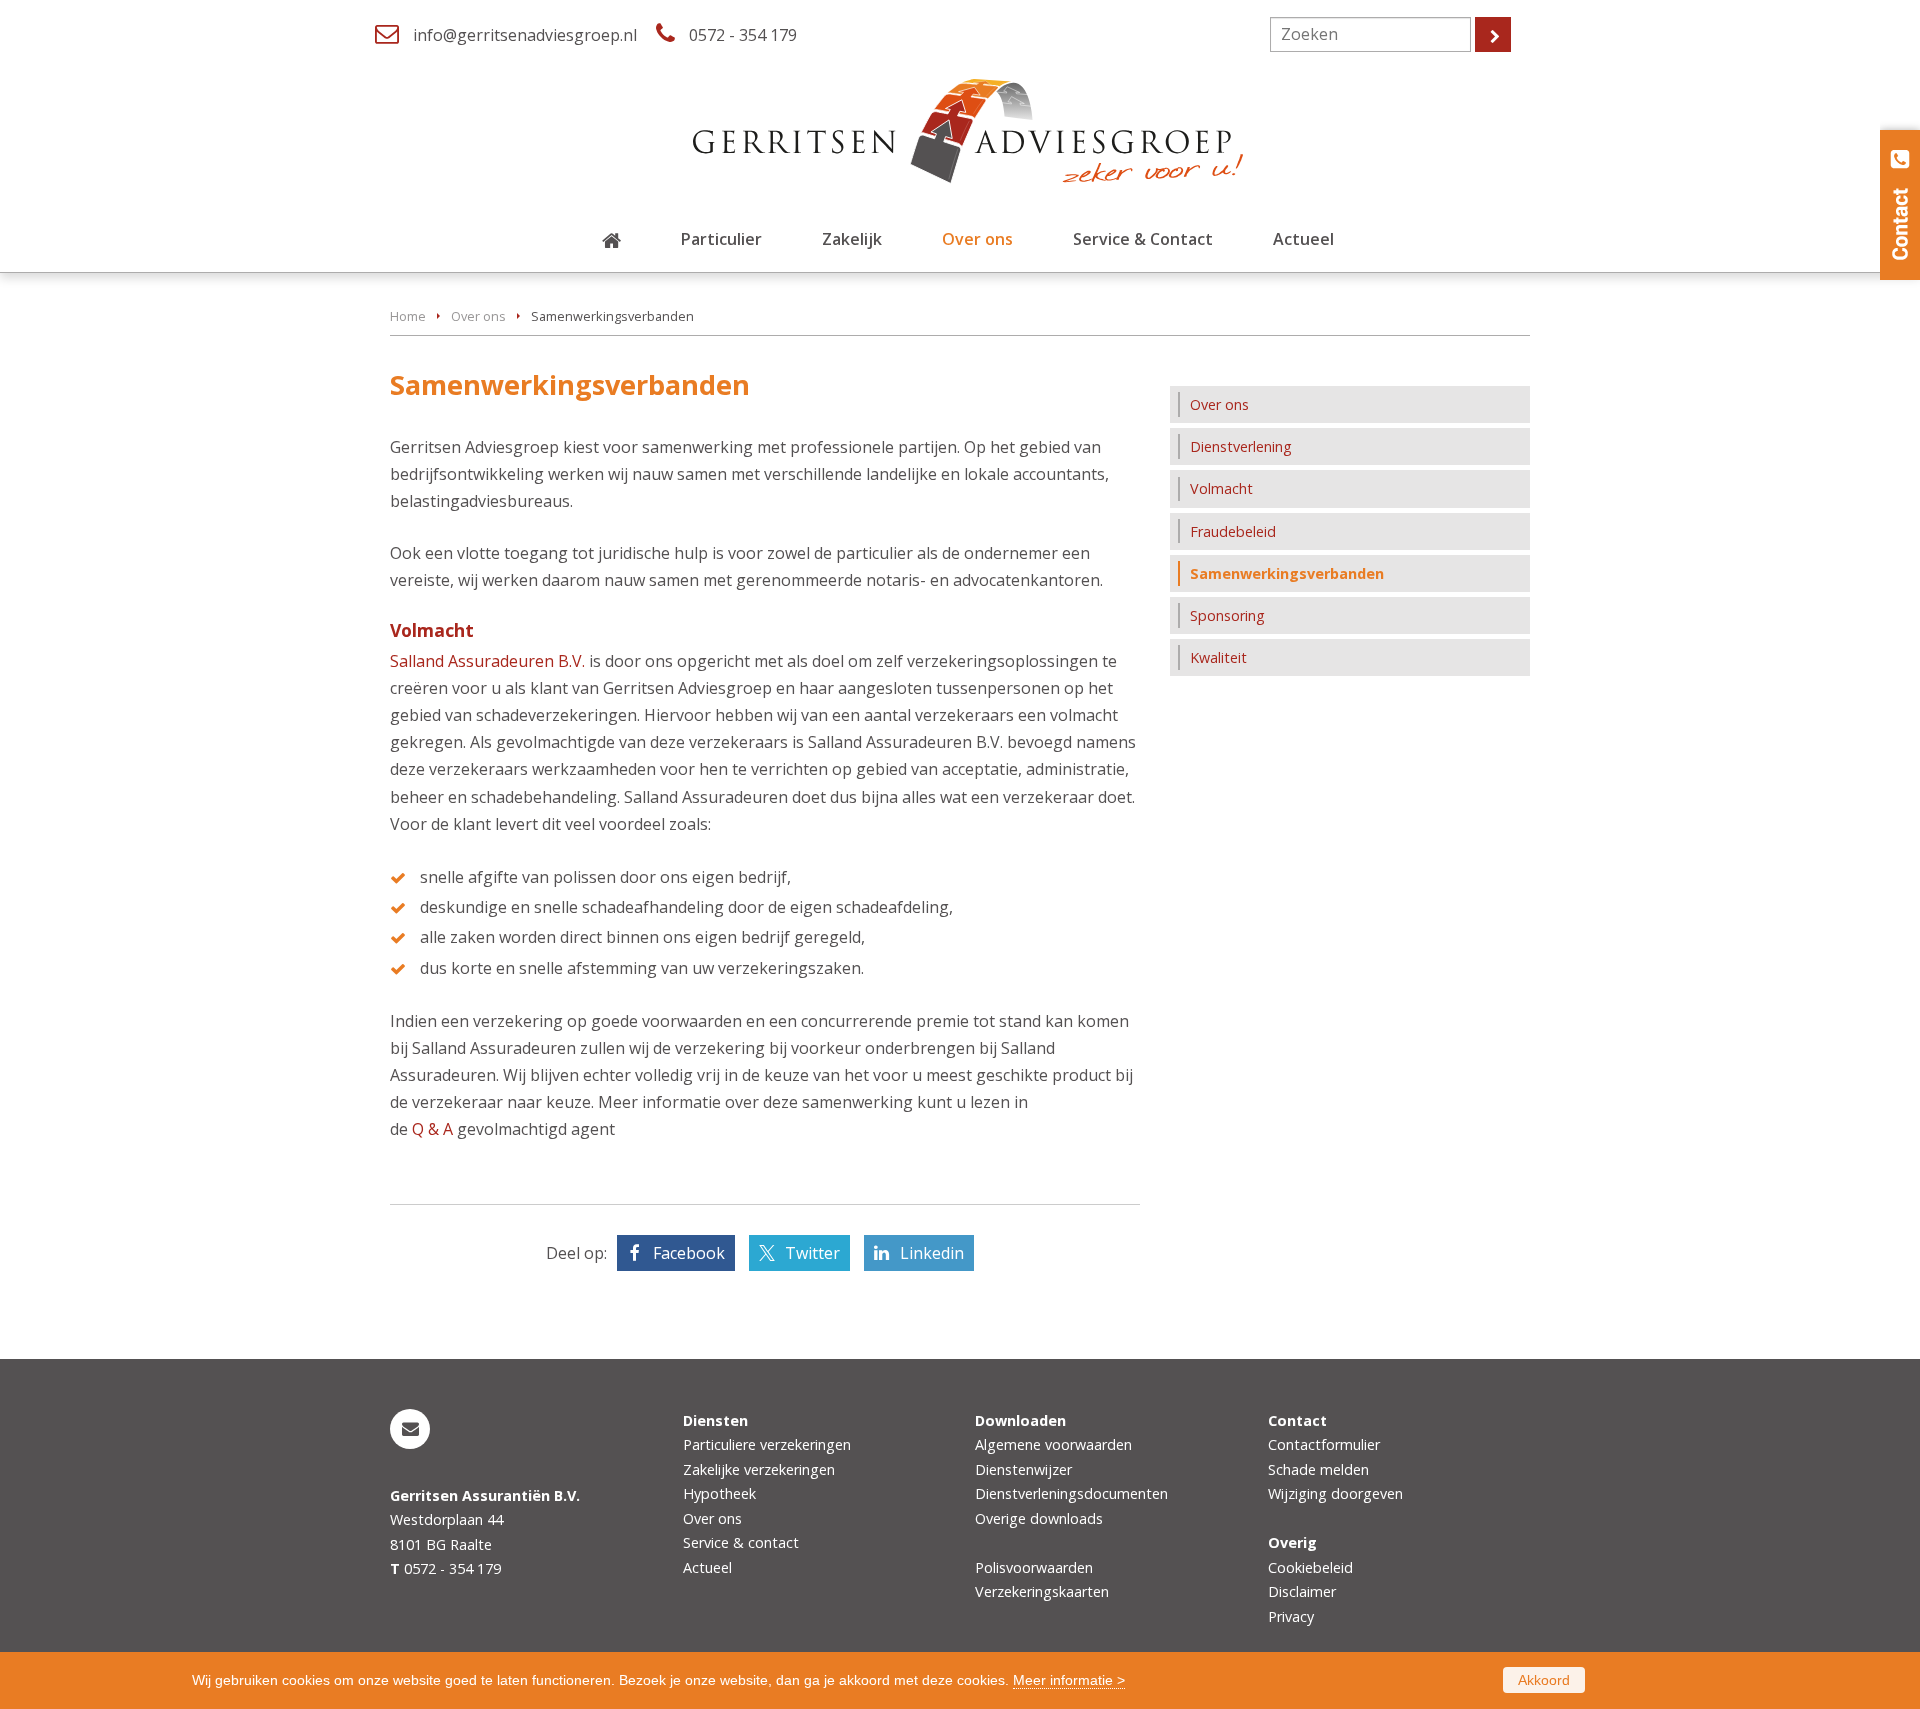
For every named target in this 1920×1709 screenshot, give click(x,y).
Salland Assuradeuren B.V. (489, 661)
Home (408, 316)
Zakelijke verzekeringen (759, 1469)
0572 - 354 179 (743, 35)
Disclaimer (1302, 1591)
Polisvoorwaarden (1034, 1567)
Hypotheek (719, 1493)
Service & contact (741, 1542)
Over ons (478, 316)
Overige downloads (1039, 1518)
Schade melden (1318, 1469)
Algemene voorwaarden (1053, 1444)
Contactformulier (1324, 1444)
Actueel (707, 1567)
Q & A (432, 1129)
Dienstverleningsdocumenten (1071, 1493)
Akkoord (1544, 1680)
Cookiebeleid (1310, 1567)
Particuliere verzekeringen (767, 1444)
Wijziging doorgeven (1335, 1493)
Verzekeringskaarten (1042, 1591)
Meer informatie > (1069, 1680)
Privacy (1291, 1616)
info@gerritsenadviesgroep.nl (525, 35)
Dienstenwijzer (1023, 1469)
